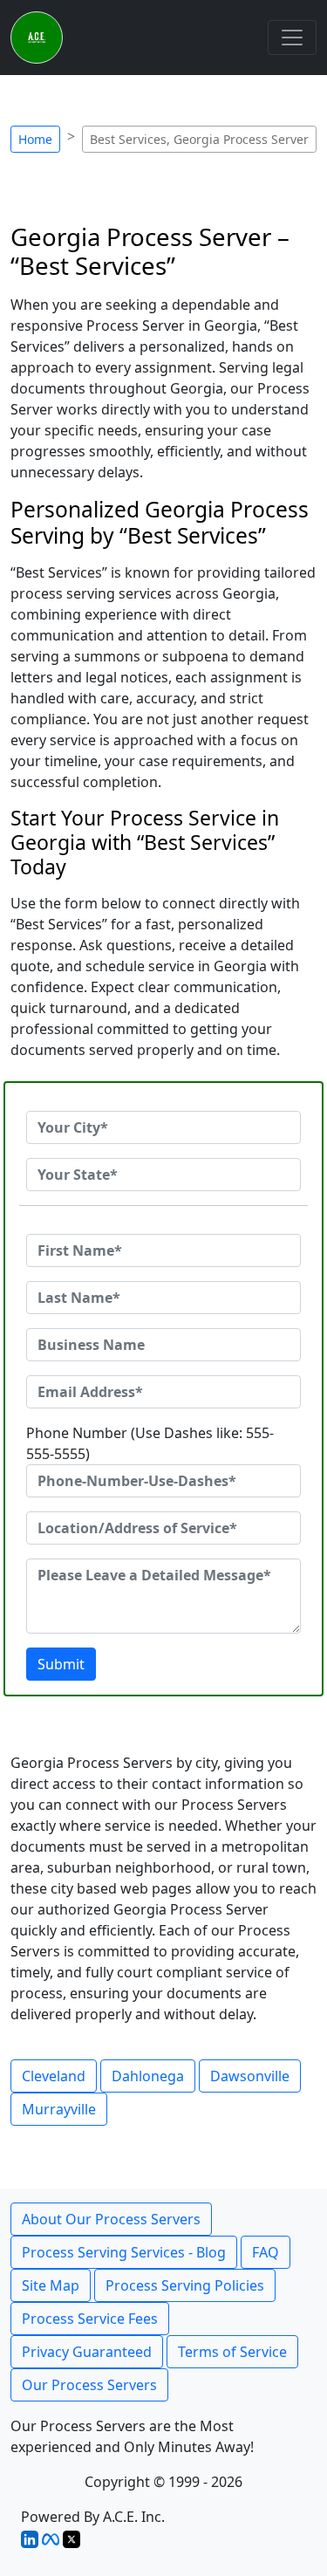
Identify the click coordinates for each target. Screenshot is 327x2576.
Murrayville (59, 2109)
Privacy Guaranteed (87, 2352)
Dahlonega (148, 2076)
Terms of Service (232, 2352)
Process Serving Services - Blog (124, 2252)
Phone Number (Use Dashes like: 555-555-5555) (150, 1443)
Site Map (51, 2285)
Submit (61, 1664)
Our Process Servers (89, 2385)
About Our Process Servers (111, 2219)
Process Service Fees (90, 2319)
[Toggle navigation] (292, 38)
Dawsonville (250, 2076)
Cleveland (54, 2076)
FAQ (266, 2252)
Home (35, 139)
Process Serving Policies (185, 2285)
